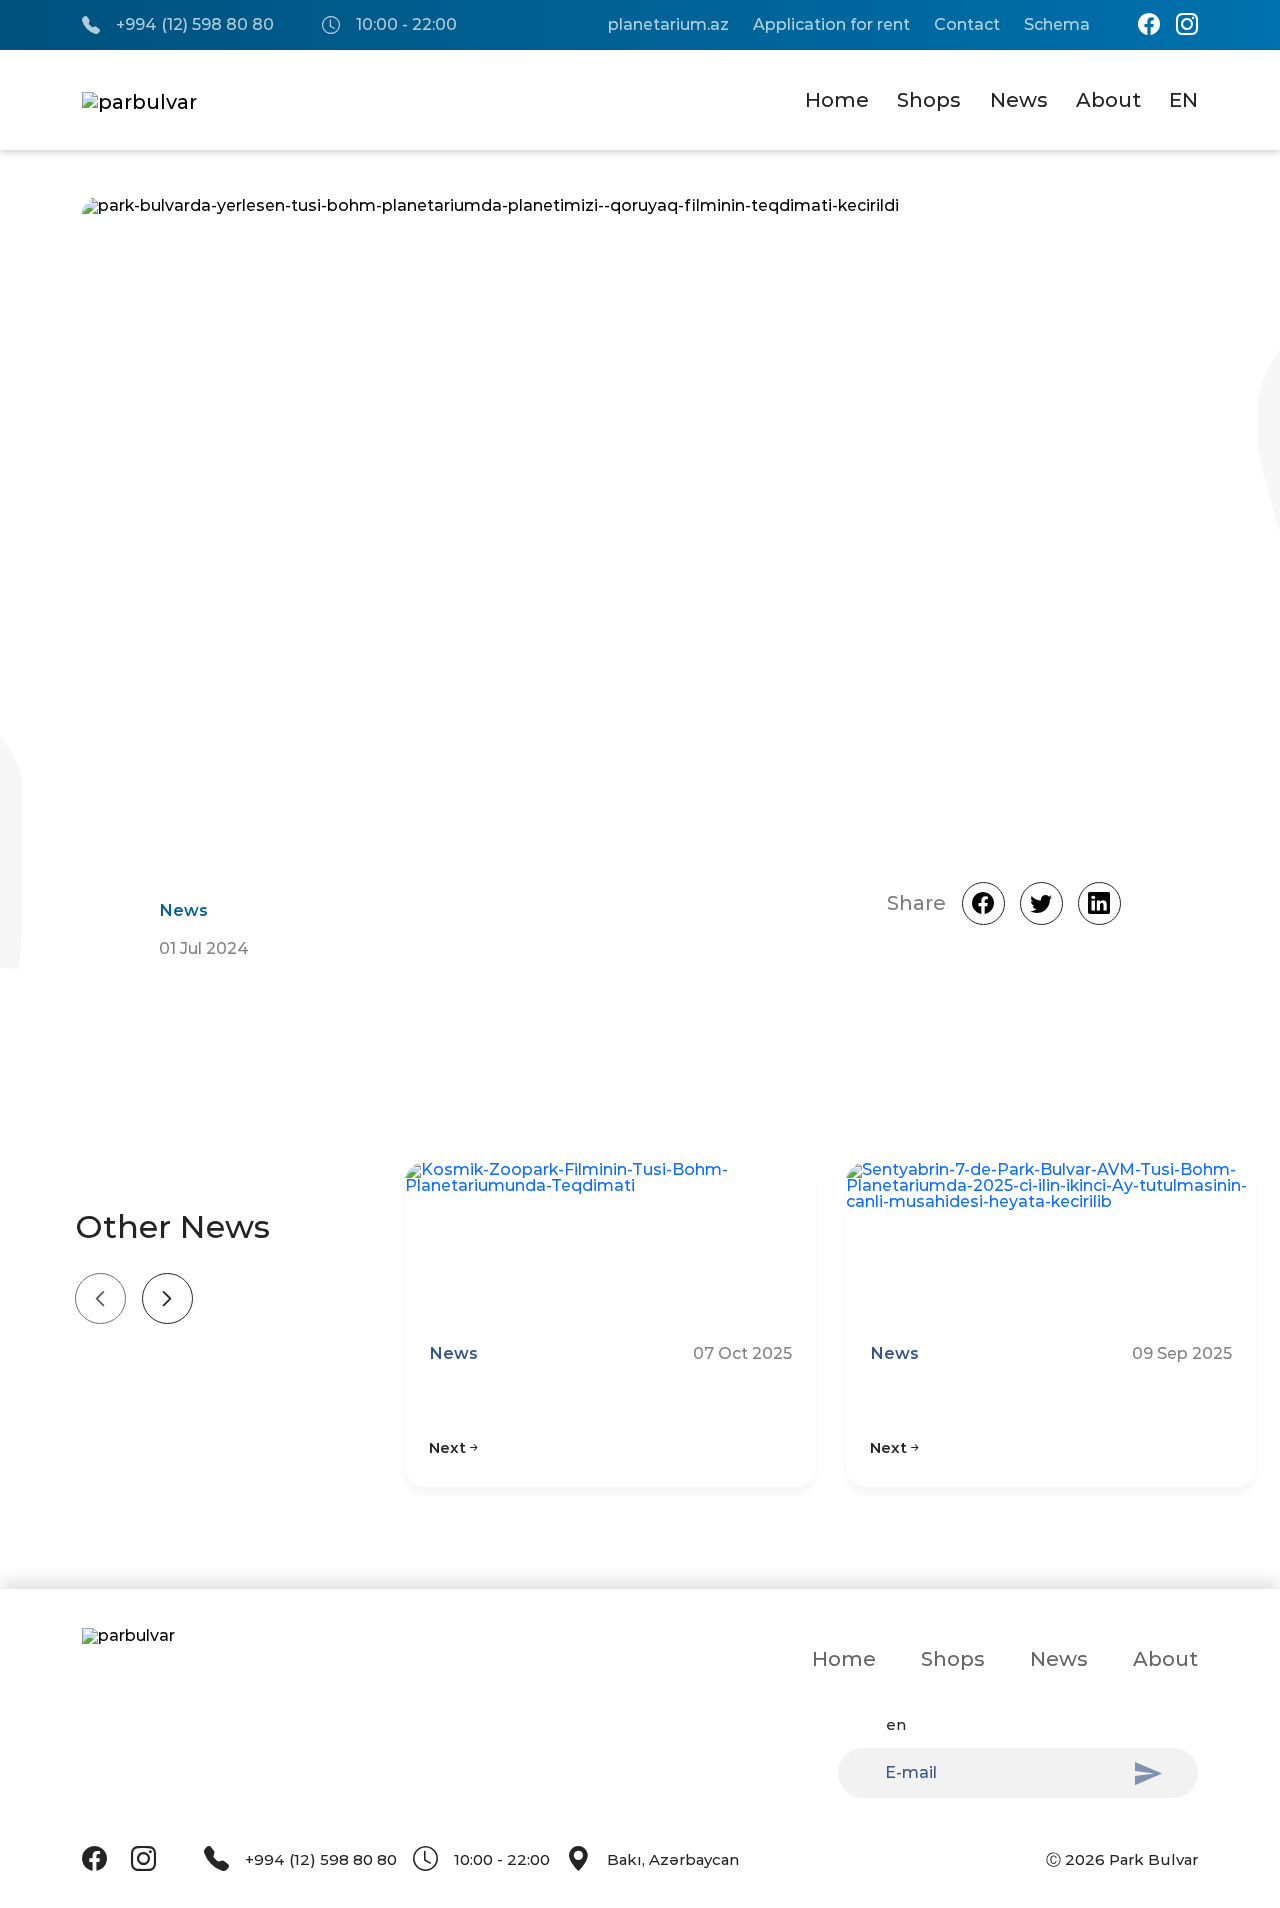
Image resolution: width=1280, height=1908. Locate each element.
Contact (967, 25)
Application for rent (831, 25)
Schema (1057, 25)
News (1019, 100)
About (1108, 100)
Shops (929, 100)
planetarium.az (668, 25)
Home (837, 100)
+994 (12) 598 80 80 (195, 25)
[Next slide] (167, 1298)
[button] (1120, 523)
